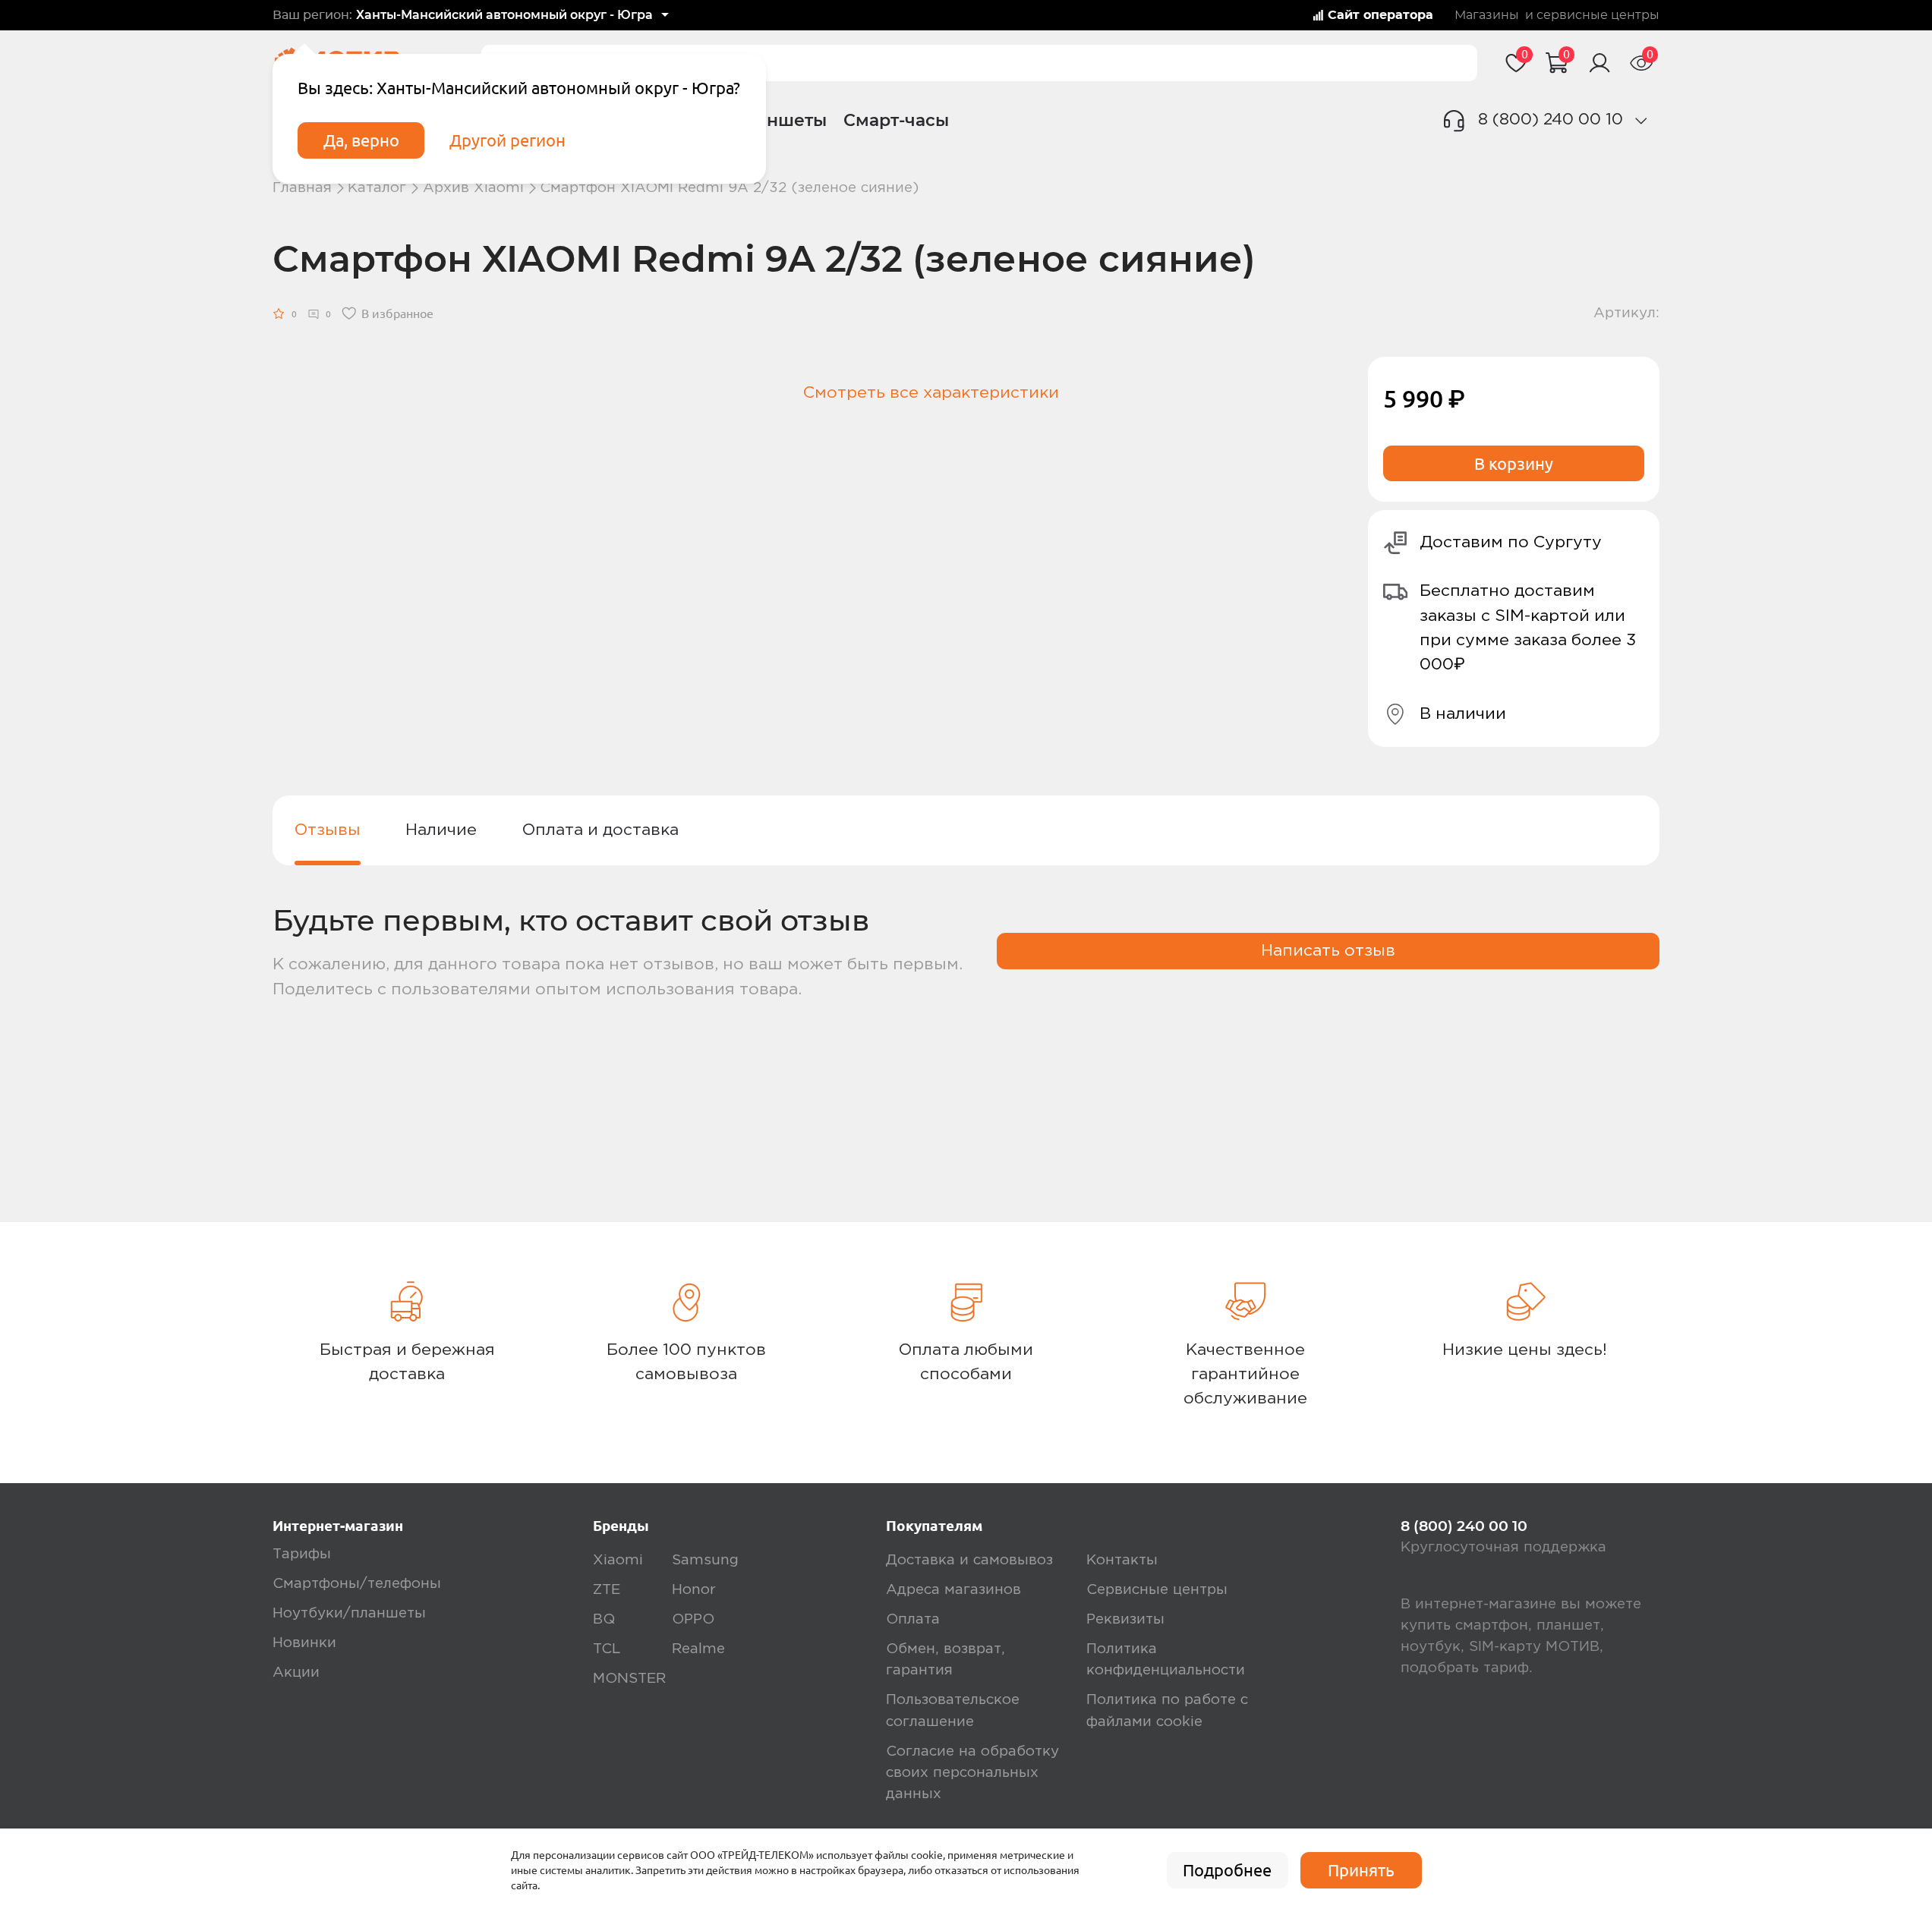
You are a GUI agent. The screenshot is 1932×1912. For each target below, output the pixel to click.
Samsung (705, 1560)
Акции (296, 1673)
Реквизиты (1125, 1619)
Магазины (1487, 15)
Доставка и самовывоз (969, 1560)
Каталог (377, 188)
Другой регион (507, 140)
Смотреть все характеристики (931, 393)
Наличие (441, 830)
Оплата (913, 1619)
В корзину (1514, 464)
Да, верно (361, 140)
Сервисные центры (1157, 1590)
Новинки (304, 1643)
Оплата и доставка (600, 830)
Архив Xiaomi (473, 188)
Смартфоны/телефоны (357, 1584)
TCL (607, 1649)
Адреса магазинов (953, 1590)
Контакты (1122, 1560)
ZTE (607, 1590)
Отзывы (328, 830)
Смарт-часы (896, 120)
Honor (694, 1590)
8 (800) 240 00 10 (1551, 120)
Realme (698, 1649)
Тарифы (302, 1554)
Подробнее (1227, 1870)
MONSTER (629, 1679)
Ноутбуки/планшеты (349, 1613)
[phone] (1641, 121)
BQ (604, 1619)
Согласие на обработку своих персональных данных (972, 1773)
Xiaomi (618, 1560)
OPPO (693, 1619)
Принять (1361, 1870)
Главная (302, 188)
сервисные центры (1598, 15)
